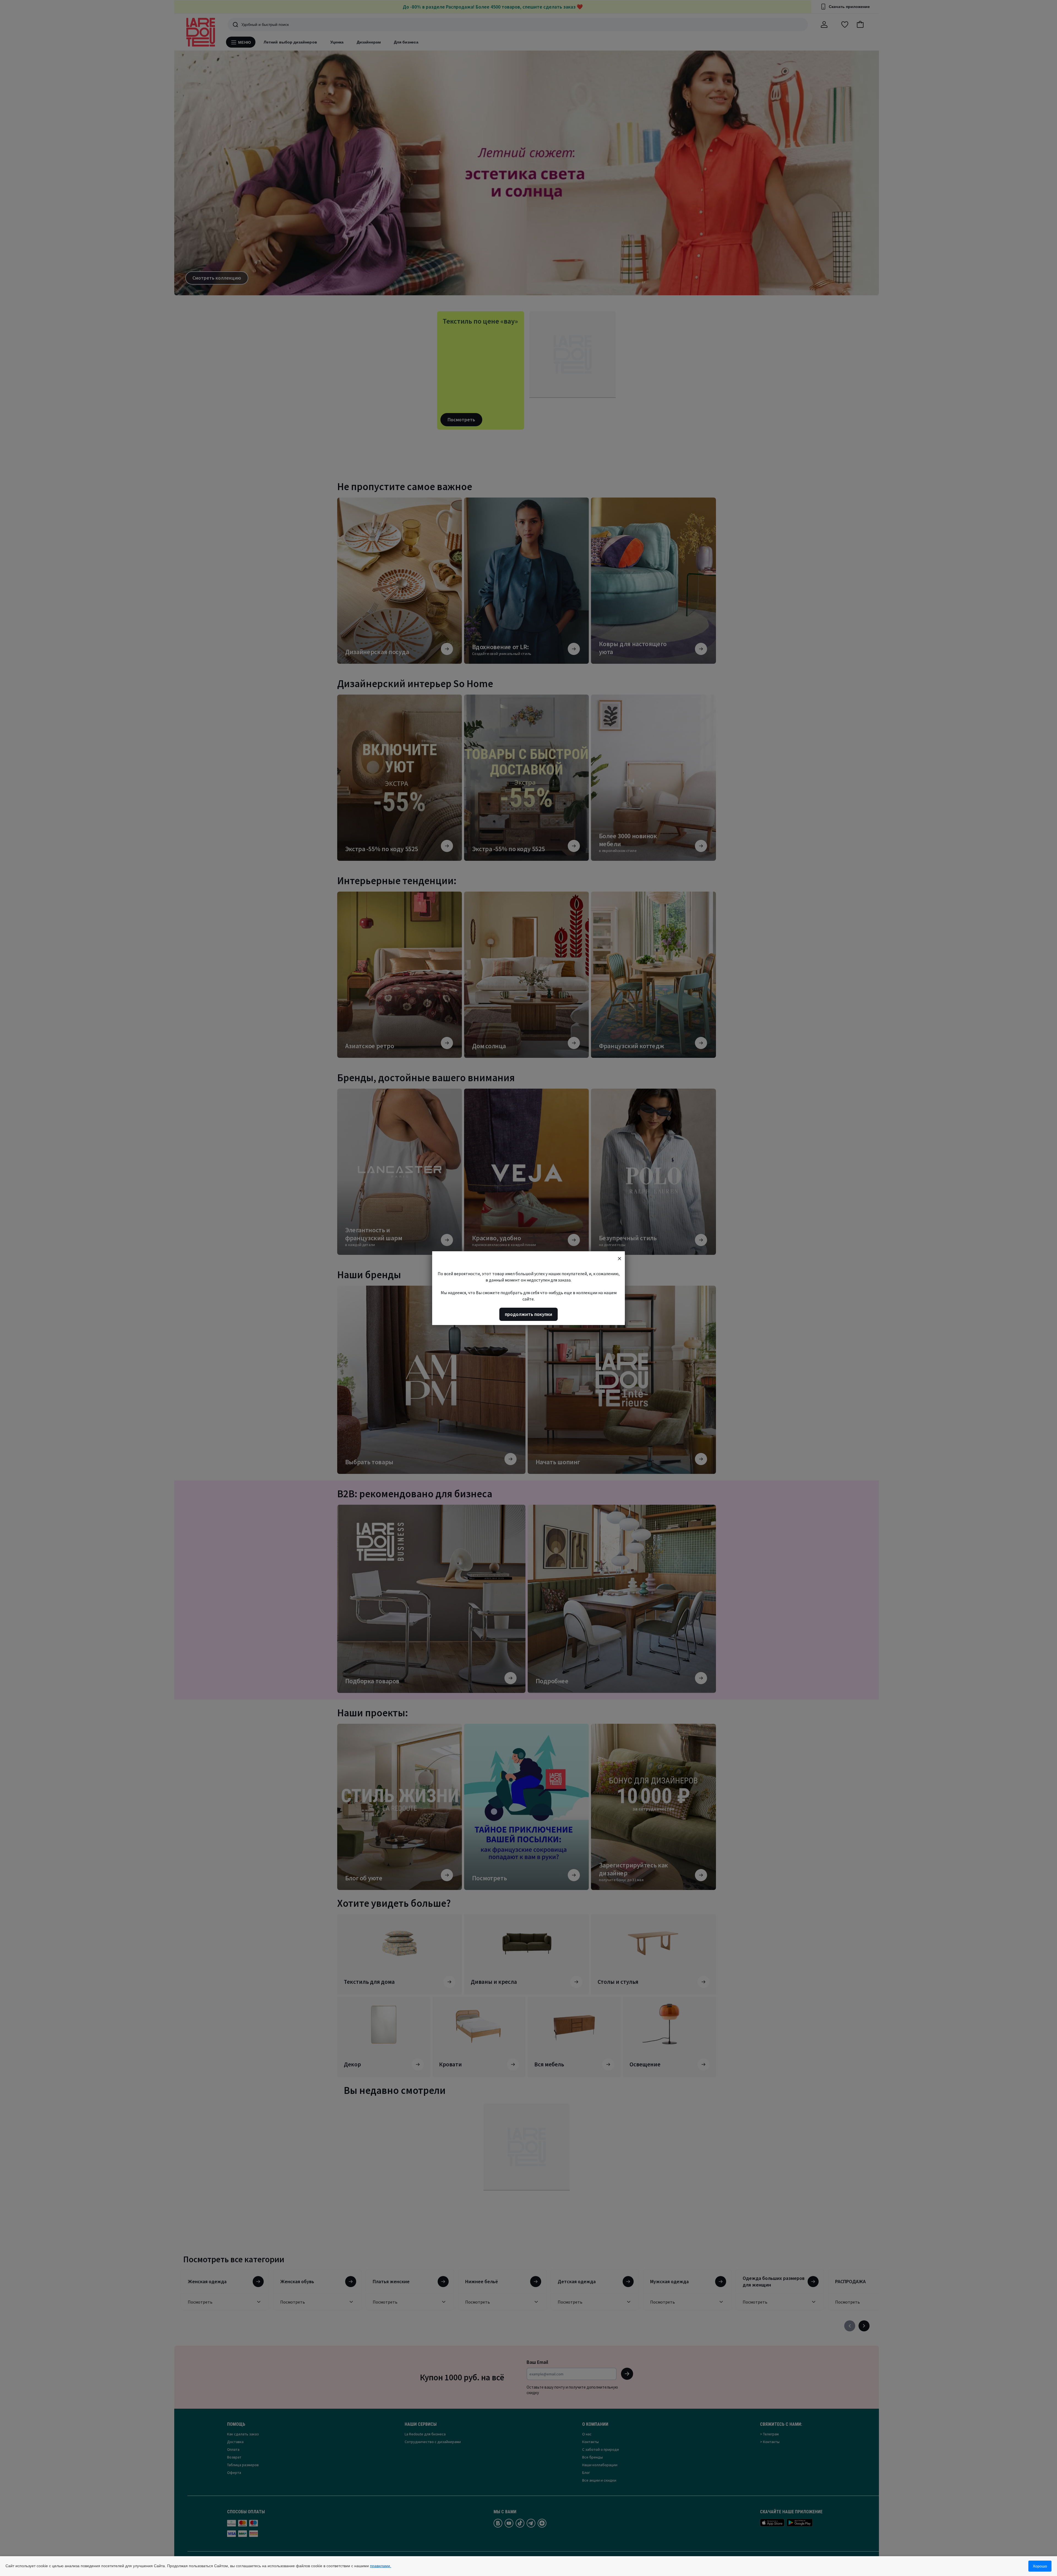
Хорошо (1040, 2566)
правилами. (381, 2566)
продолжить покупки (528, 1314)
